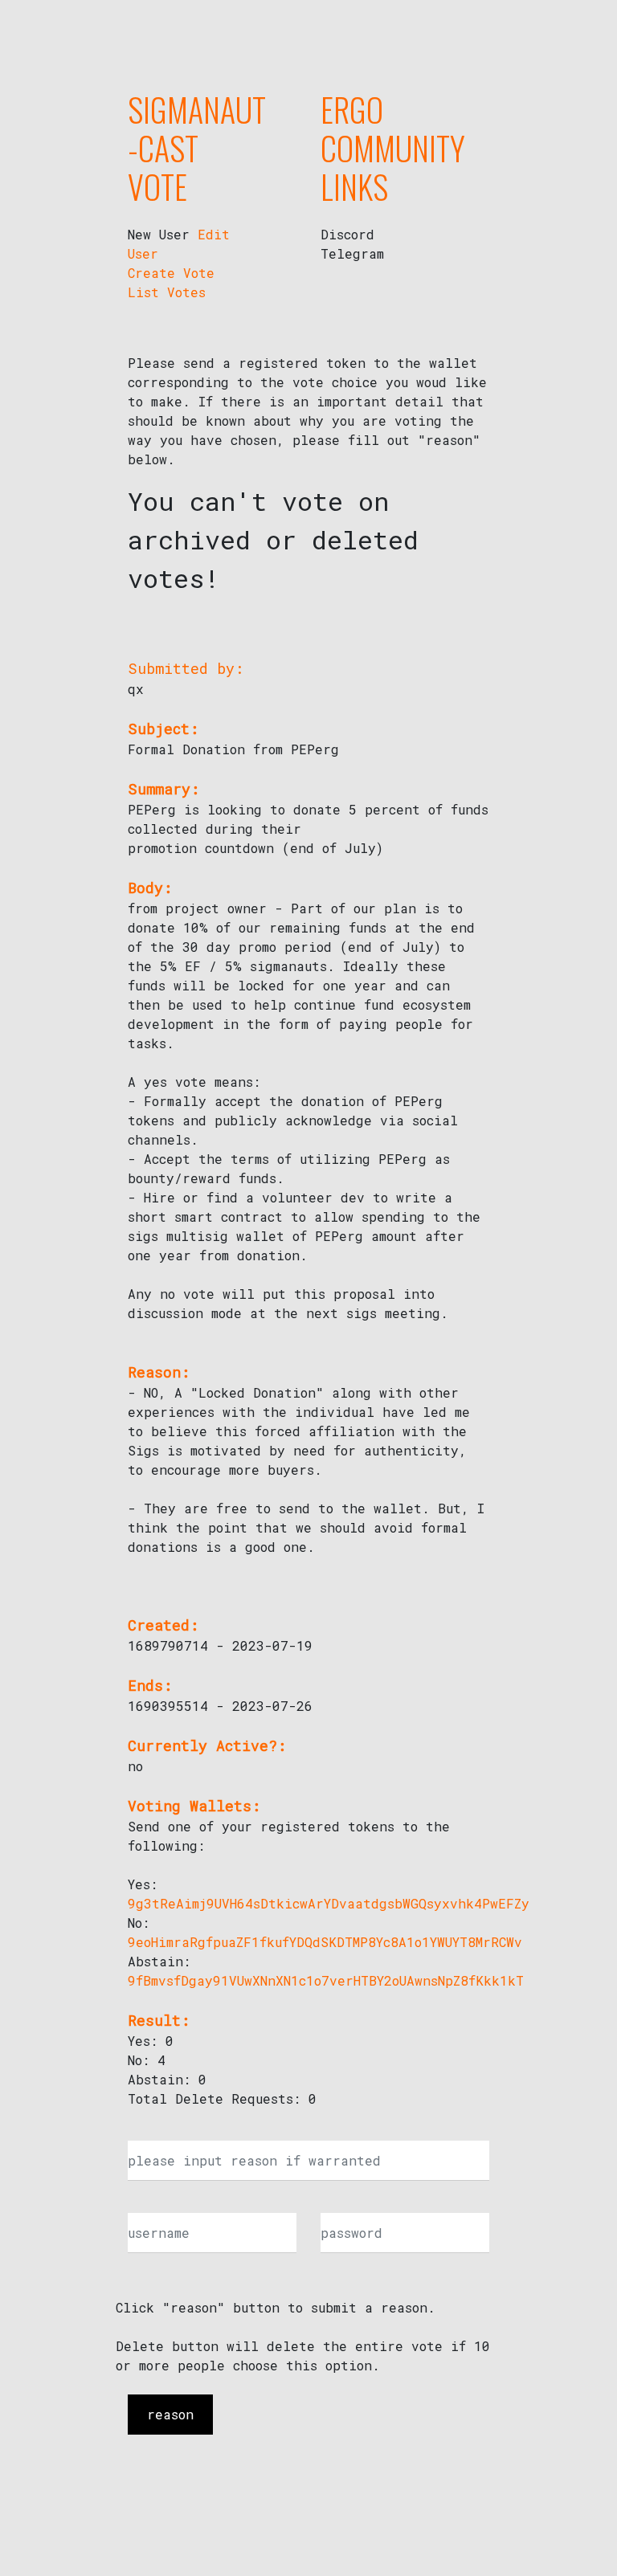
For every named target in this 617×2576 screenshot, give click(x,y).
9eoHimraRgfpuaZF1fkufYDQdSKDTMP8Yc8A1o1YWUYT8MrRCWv (325, 1942)
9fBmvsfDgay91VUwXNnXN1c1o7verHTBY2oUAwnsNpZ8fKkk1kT (326, 1980)
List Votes (167, 292)
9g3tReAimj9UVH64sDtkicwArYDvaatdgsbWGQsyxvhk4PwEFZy (329, 1903)
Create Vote (171, 273)
